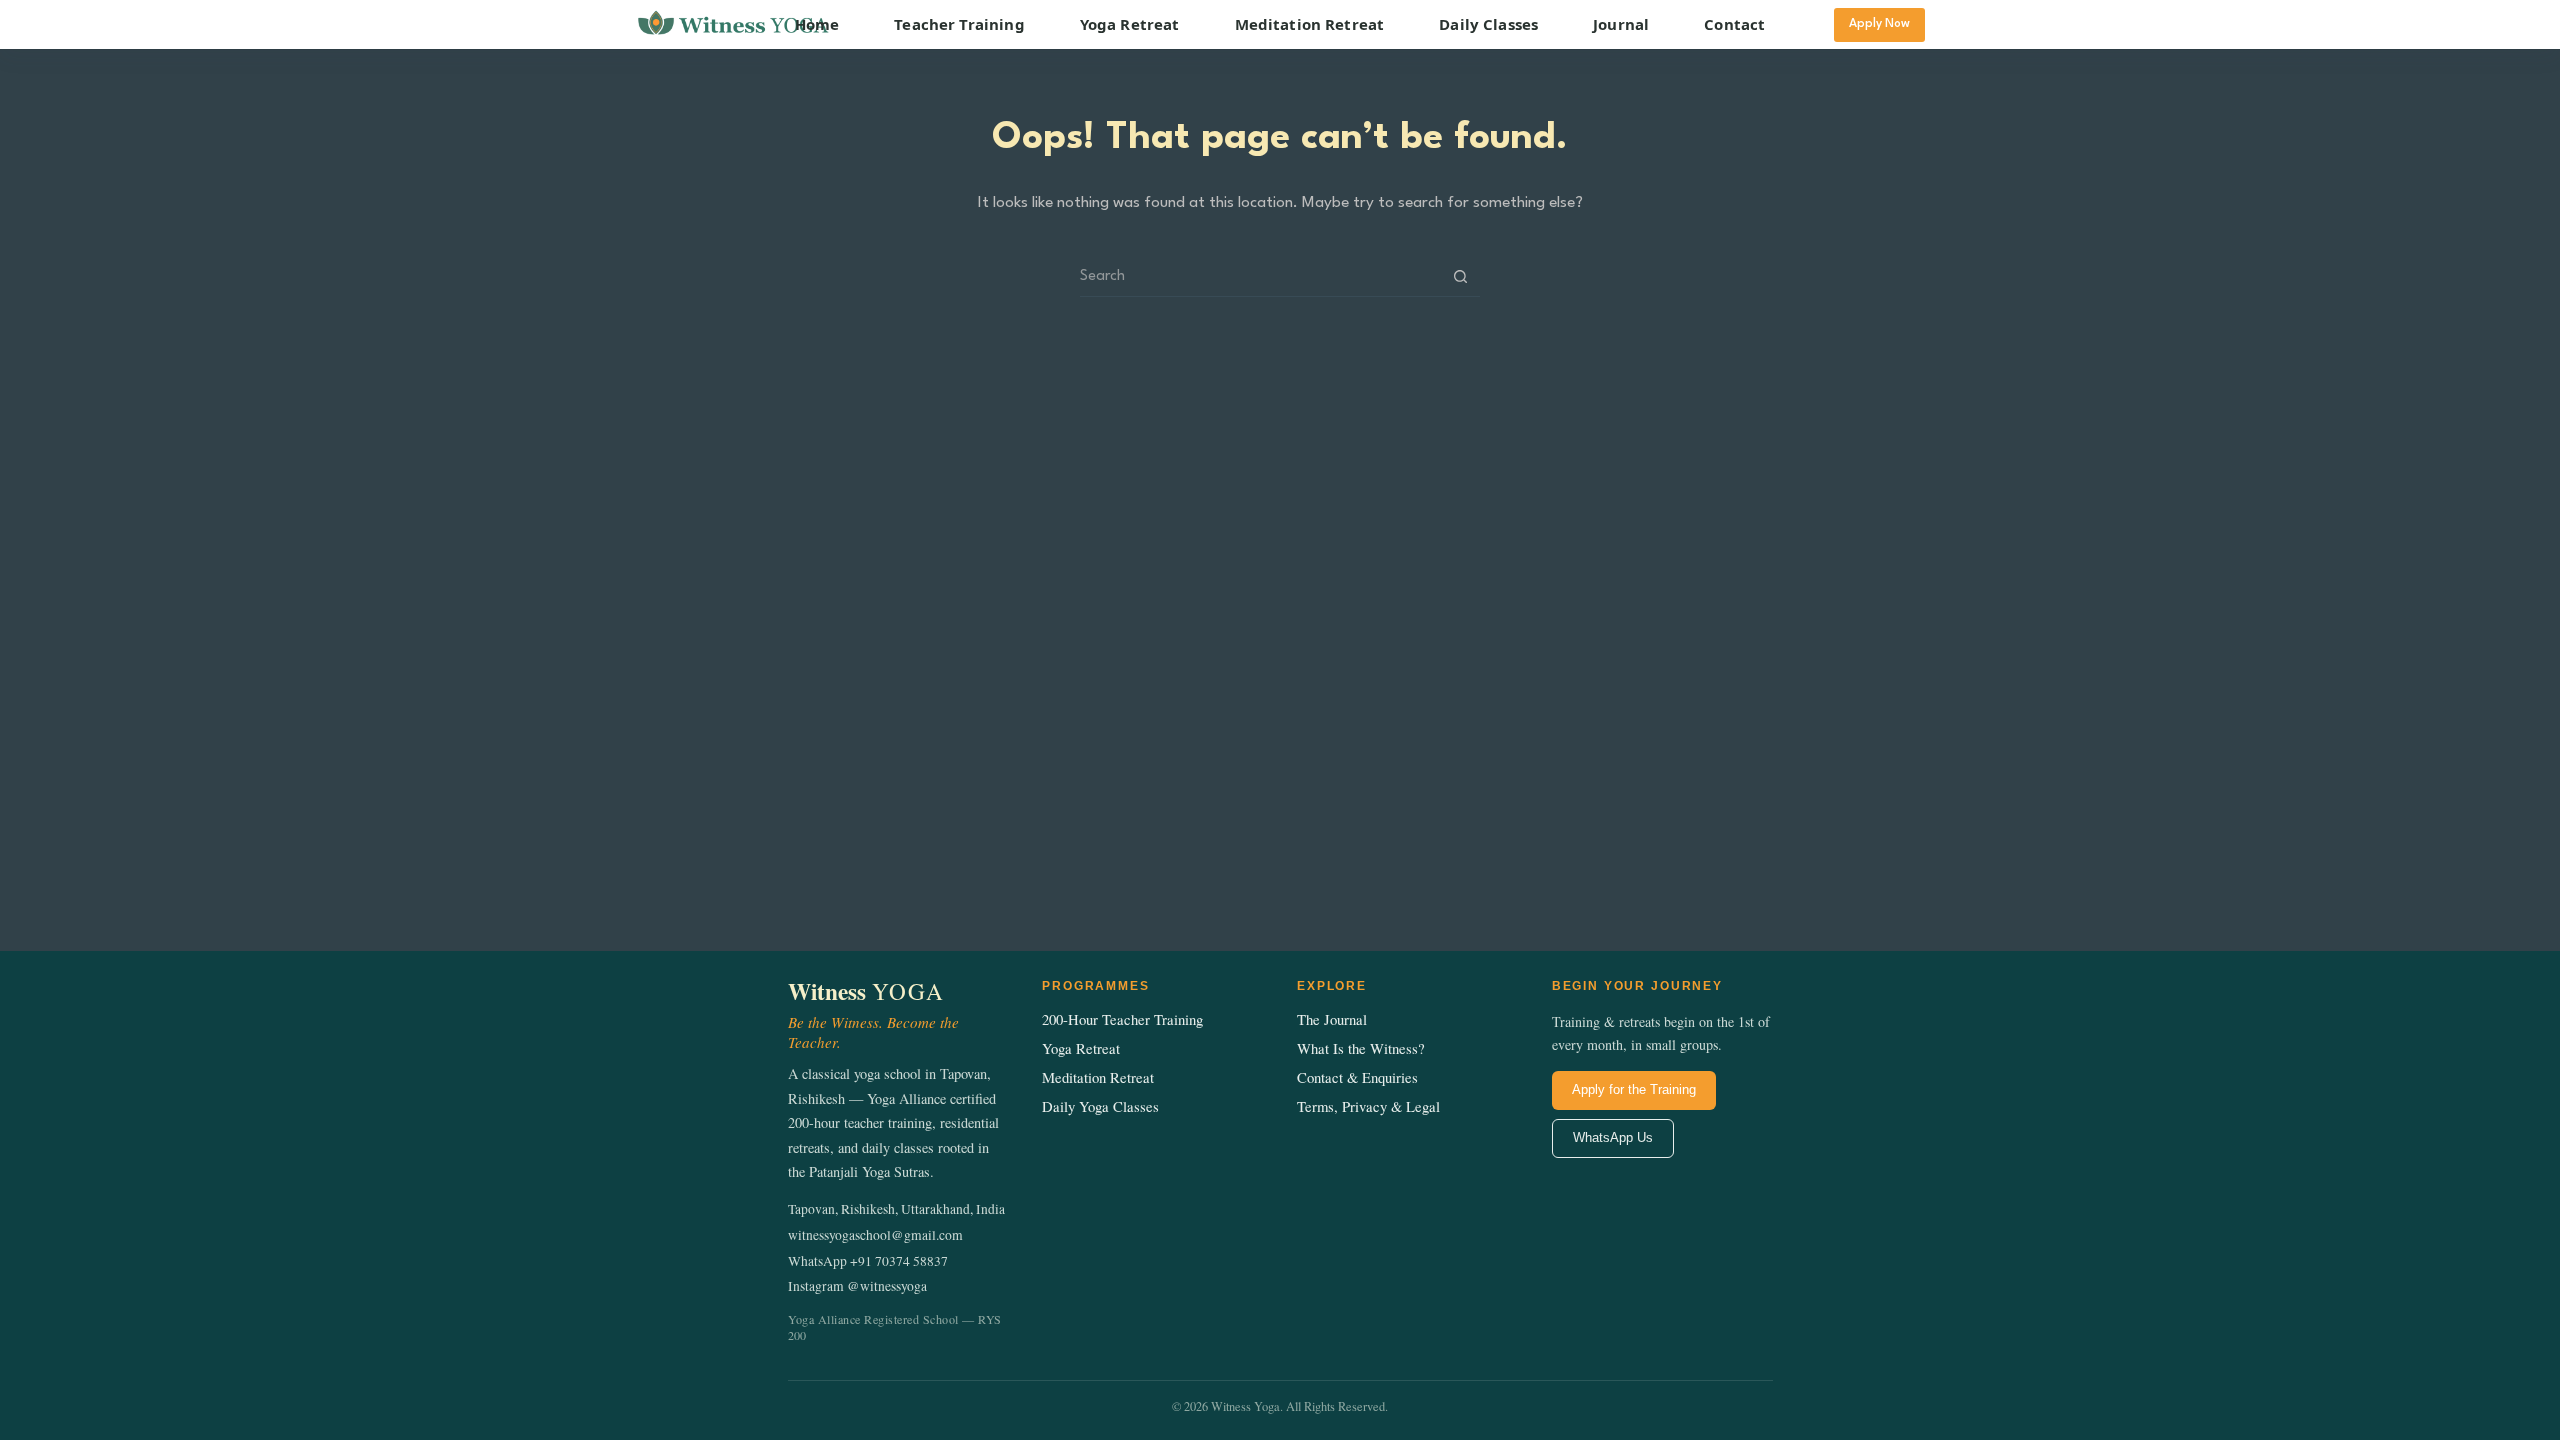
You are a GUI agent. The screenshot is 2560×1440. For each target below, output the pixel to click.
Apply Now (1879, 24)
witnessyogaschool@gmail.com (875, 1235)
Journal (1621, 24)
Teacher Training (959, 24)
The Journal (1332, 1019)
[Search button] (1460, 276)
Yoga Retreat (1130, 24)
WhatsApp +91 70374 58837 (868, 1261)
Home (817, 24)
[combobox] (1260, 277)
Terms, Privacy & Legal (1368, 1106)
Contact (1734, 24)
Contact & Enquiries (1357, 1077)
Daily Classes (1488, 24)
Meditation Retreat (1310, 24)
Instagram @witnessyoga (857, 1286)
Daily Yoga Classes (1100, 1106)
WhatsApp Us (1613, 1137)
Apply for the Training (1634, 1089)
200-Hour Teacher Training (1122, 1019)
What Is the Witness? (1361, 1048)
